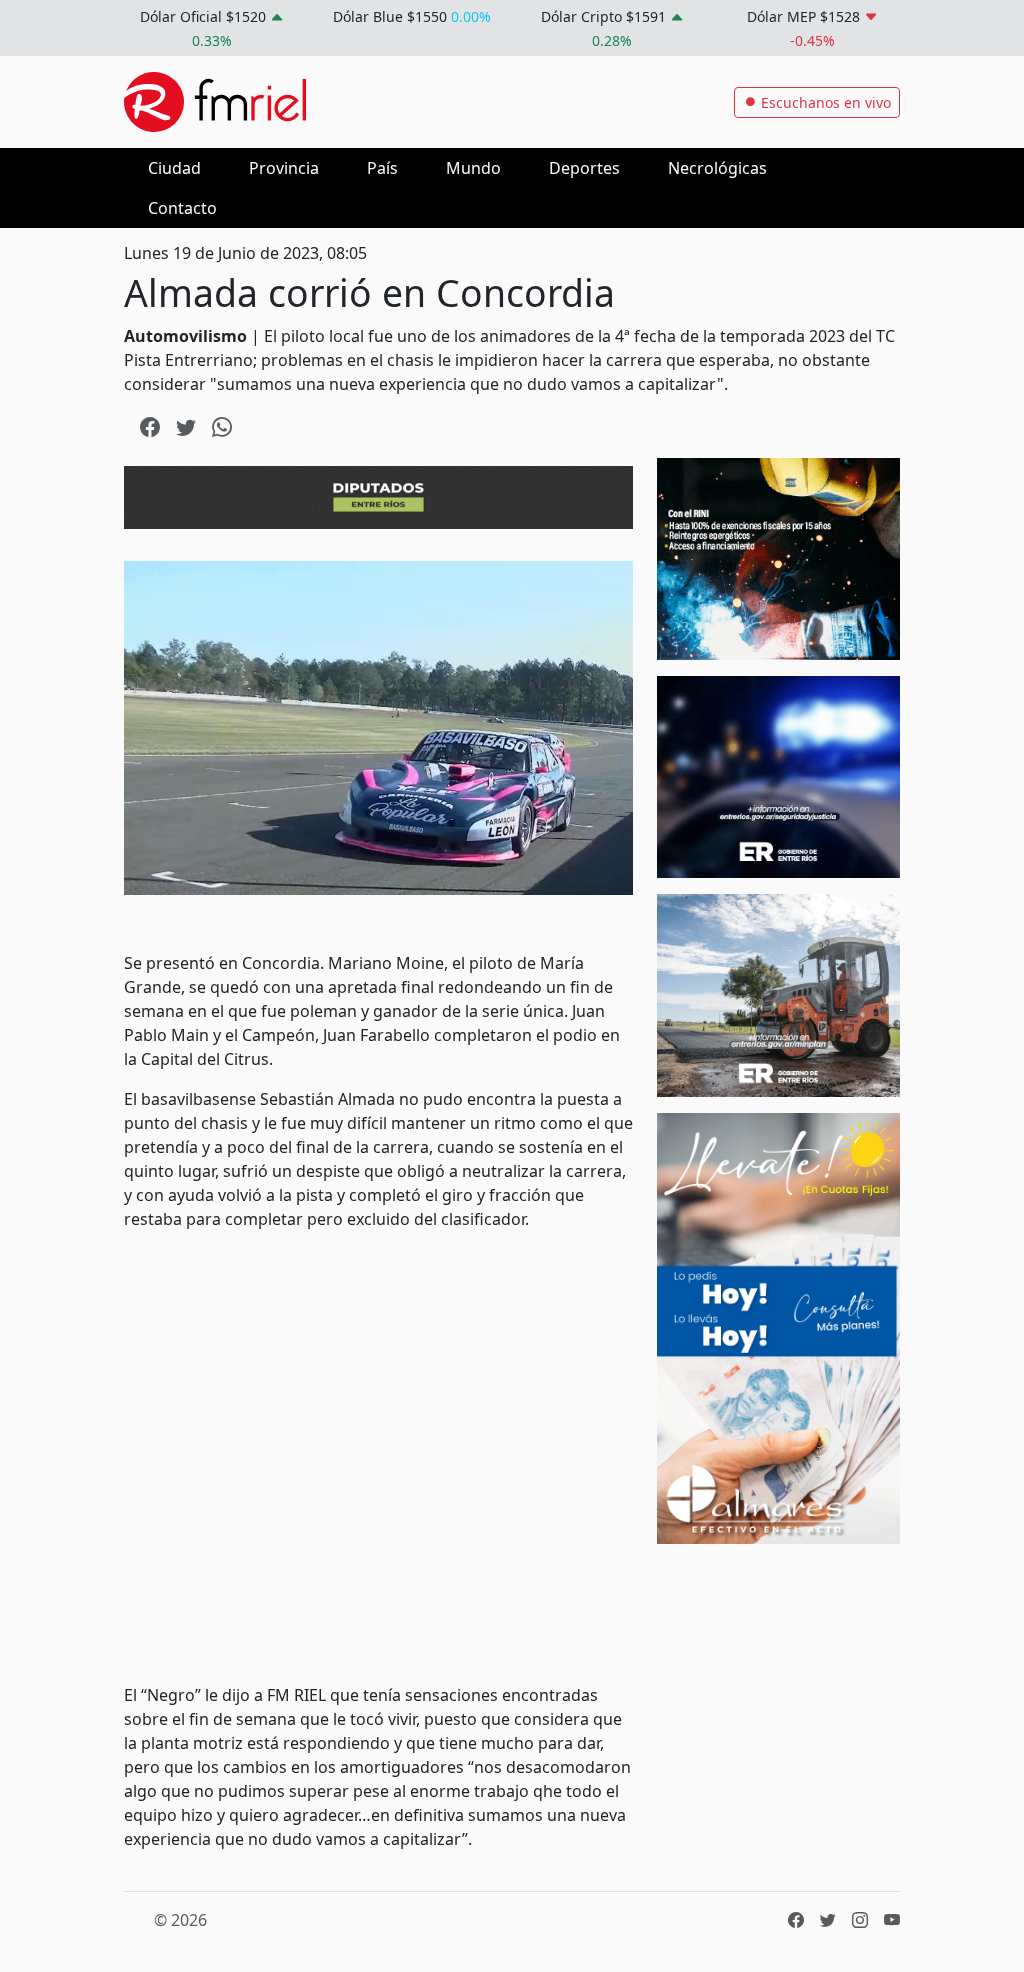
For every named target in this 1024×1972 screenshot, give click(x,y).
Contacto (182, 208)
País (382, 168)
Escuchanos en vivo (824, 102)
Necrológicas (717, 168)
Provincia (284, 168)
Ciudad (174, 168)
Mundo (473, 168)
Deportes (584, 168)
